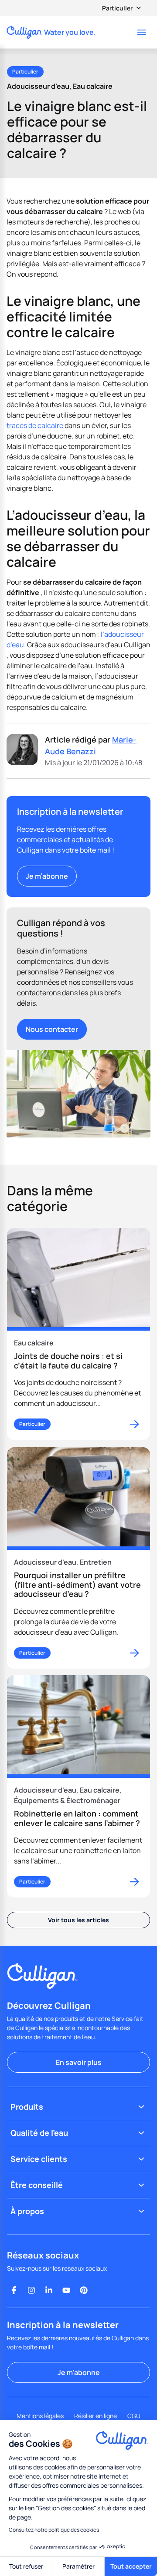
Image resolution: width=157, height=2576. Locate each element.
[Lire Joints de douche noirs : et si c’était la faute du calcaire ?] (78, 1334)
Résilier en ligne (96, 2416)
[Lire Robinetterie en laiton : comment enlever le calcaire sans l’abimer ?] (78, 1786)
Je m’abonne (47, 876)
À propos (27, 2211)
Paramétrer (78, 2566)
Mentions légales (40, 2416)
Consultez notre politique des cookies (54, 2530)
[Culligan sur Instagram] (31, 2290)
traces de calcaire (35, 425)
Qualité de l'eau (39, 2133)
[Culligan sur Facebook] (14, 2290)
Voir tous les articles (78, 1920)
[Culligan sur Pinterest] (84, 2290)
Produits (27, 2107)
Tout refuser (26, 2566)
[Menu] (142, 32)
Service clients (39, 2159)
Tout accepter (131, 2566)
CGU (134, 2416)
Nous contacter (52, 1029)
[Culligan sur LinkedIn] (49, 2290)
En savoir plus (79, 2062)
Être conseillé (37, 2185)
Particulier (117, 8)
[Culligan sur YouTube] (66, 2290)
